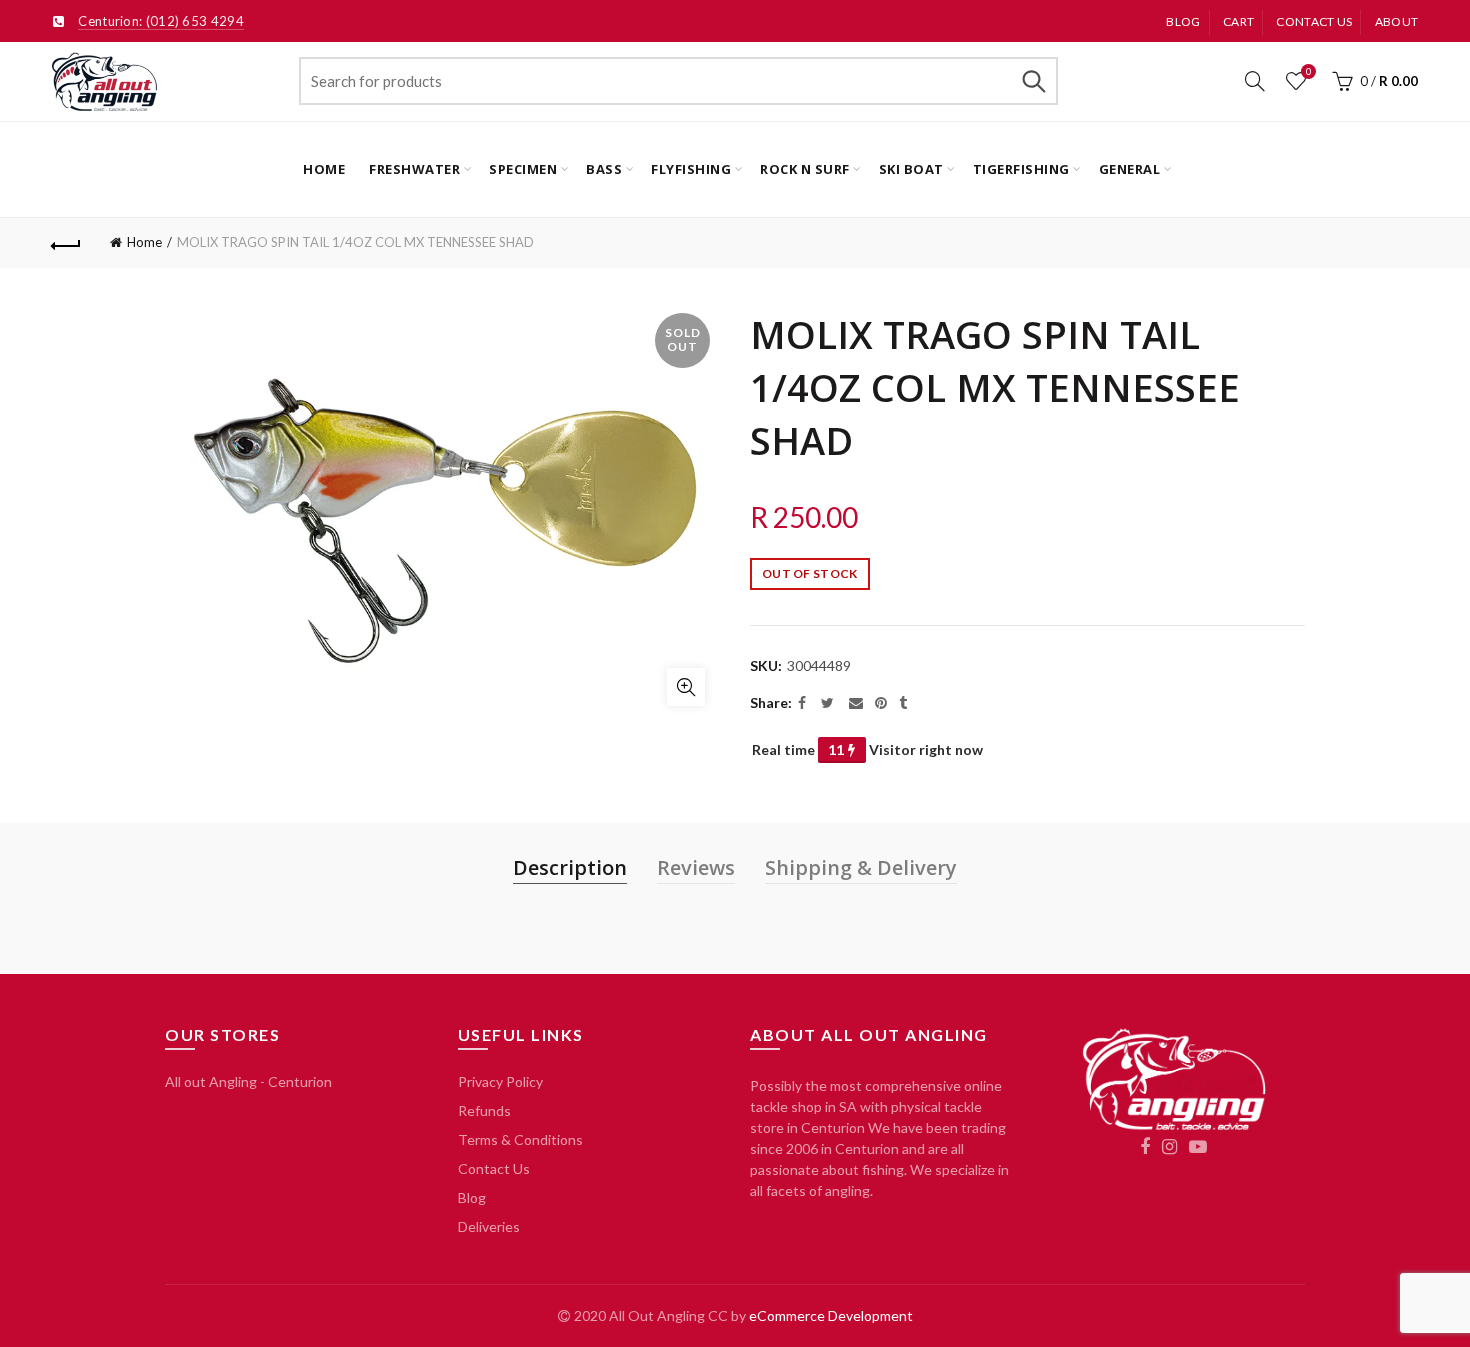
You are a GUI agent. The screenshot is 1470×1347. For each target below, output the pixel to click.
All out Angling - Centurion (248, 1081)
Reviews (696, 867)
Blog (1183, 21)
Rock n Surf (805, 169)
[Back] (67, 243)
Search (1033, 81)
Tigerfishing (1021, 169)
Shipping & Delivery (861, 867)
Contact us (1314, 21)
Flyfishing (691, 169)
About (1397, 21)
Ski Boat (911, 169)
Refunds (484, 1110)
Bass (604, 169)
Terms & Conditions (520, 1139)
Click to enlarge (686, 687)
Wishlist (1308, 71)
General (1130, 169)
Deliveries (489, 1226)
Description (570, 867)
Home (324, 169)
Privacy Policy (500, 1081)
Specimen (523, 169)
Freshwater (414, 169)
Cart (1238, 21)
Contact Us (494, 1168)
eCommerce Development (831, 1315)
